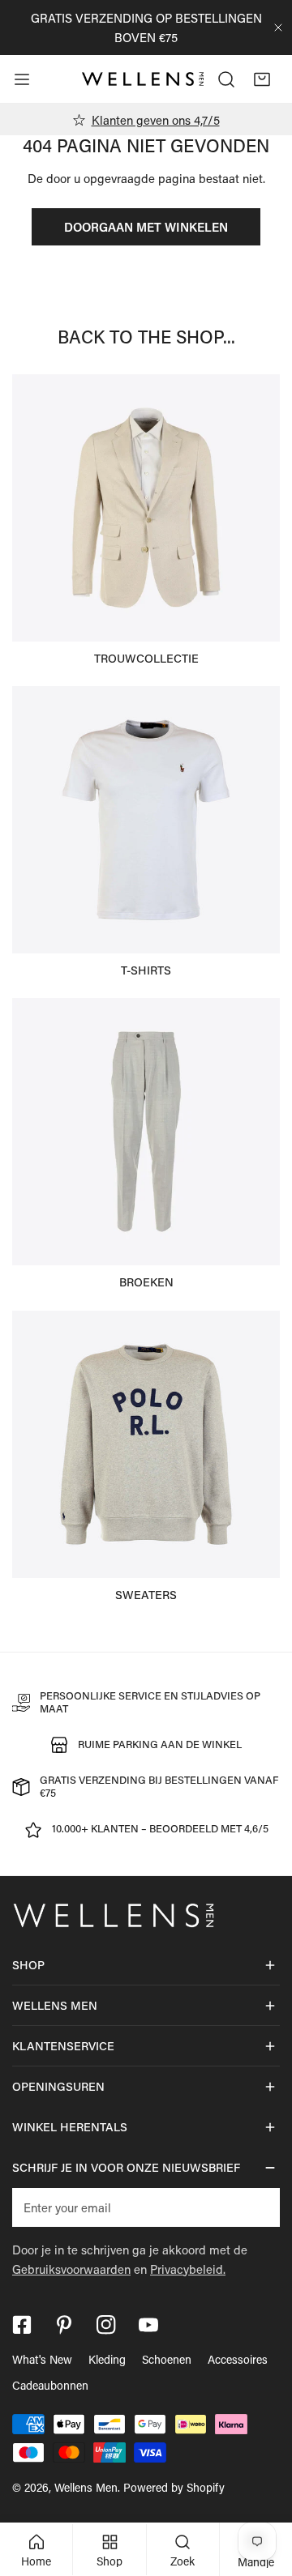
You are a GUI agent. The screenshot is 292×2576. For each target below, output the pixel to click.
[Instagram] (106, 2325)
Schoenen (167, 2359)
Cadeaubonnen (50, 2385)
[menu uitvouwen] (22, 79)
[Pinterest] (64, 2325)
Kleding (107, 2359)
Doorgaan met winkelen (146, 227)
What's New (42, 2359)
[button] (262, 79)
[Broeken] (146, 1132)
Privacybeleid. (188, 2269)
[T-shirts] (146, 820)
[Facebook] (22, 2325)
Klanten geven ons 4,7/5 (156, 120)
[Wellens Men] (143, 79)
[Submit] (259, 2207)
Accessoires (238, 2359)
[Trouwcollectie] (146, 508)
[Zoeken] (226, 79)
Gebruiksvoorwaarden (71, 2269)
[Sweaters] (146, 1444)
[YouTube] (148, 2325)
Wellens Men (86, 2487)
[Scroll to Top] (263, 2490)
